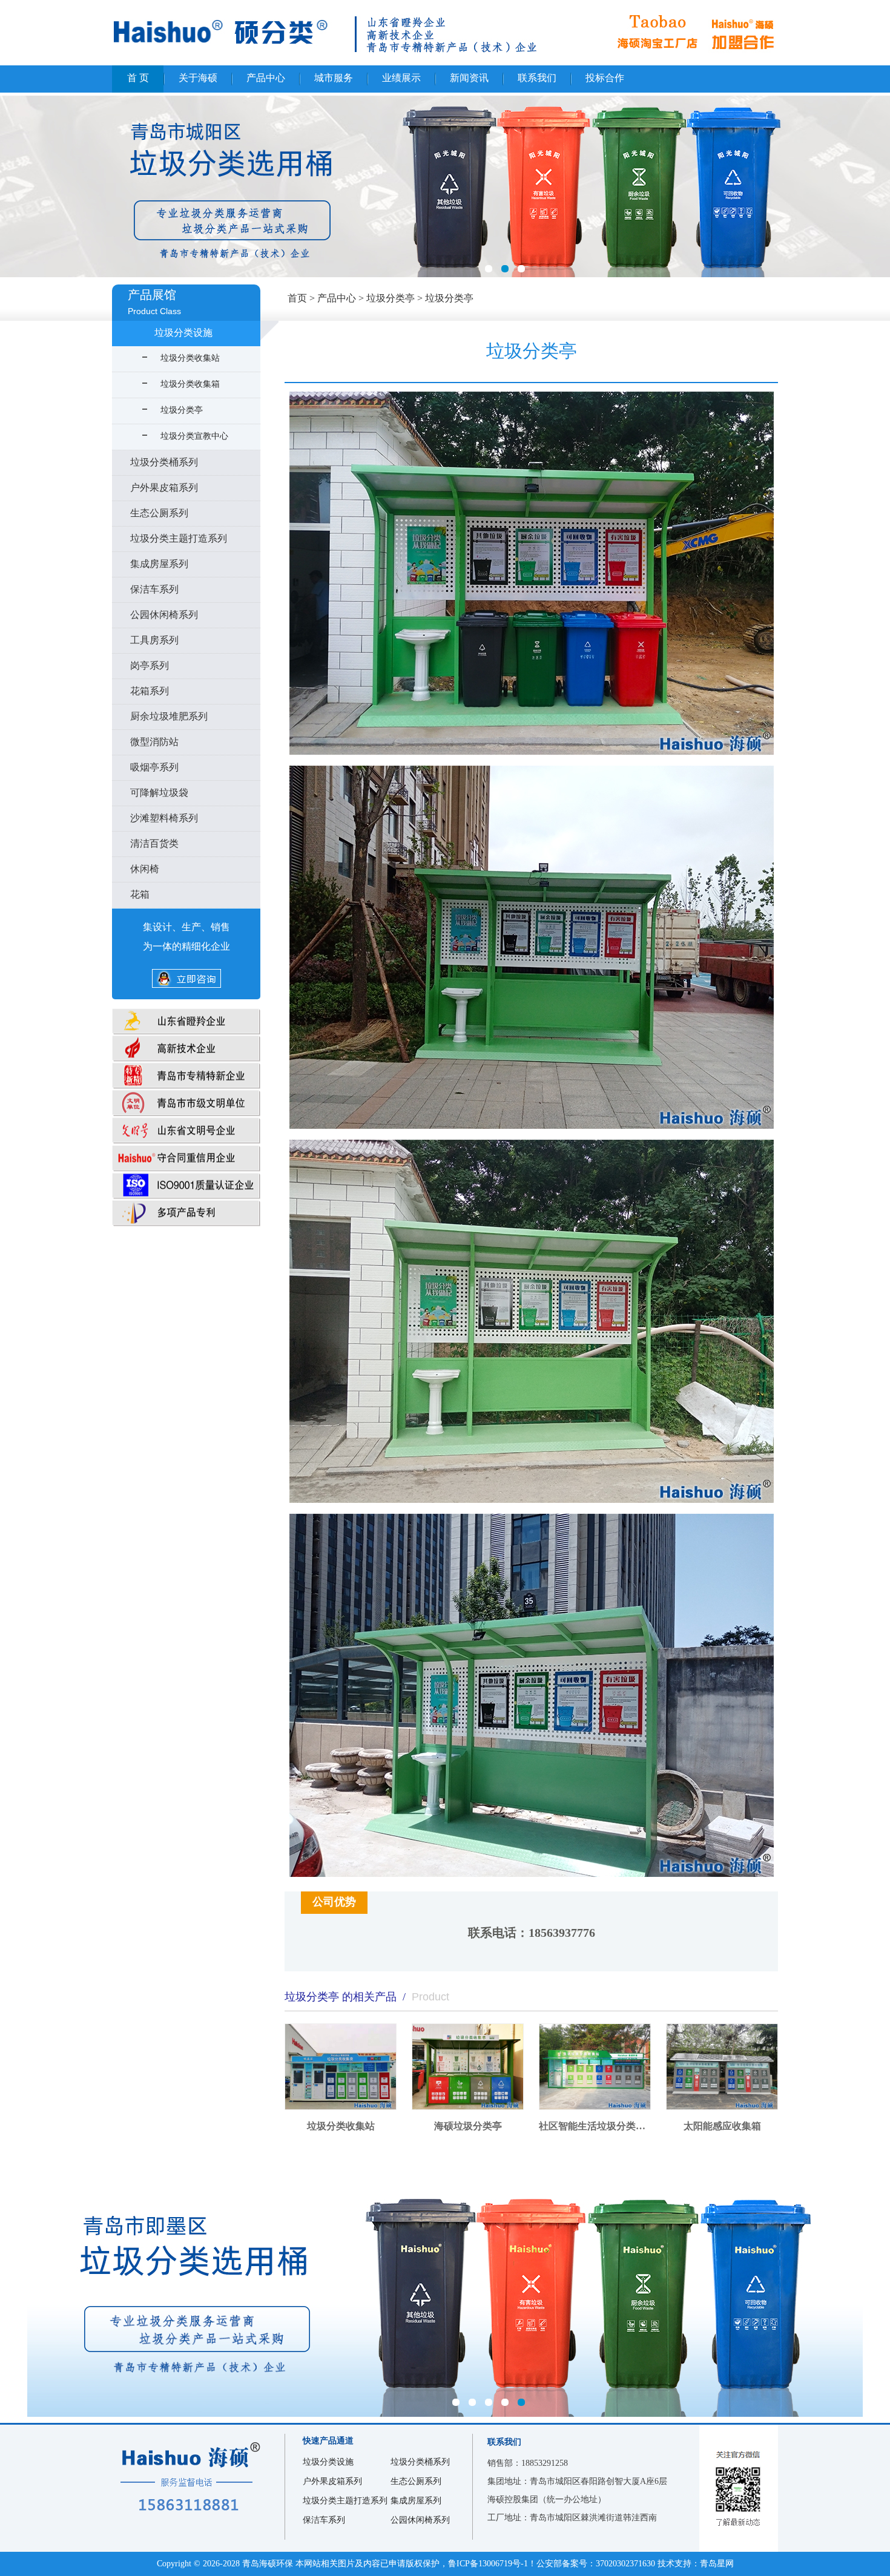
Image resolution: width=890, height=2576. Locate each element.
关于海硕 (198, 78)
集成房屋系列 (159, 564)
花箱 (140, 894)
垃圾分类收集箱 (190, 384)
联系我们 (537, 78)
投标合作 (605, 78)
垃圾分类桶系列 (164, 462)
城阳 (445, 186)
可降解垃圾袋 (159, 793)
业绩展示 (401, 78)
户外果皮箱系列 (164, 488)
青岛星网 (717, 2564)
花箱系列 (150, 691)
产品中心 (266, 78)
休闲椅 (145, 869)
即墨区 (445, 2284)
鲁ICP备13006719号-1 (488, 2564)
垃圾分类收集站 (190, 358)
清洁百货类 (154, 843)
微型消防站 (154, 742)
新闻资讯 (469, 78)
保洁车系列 (154, 589)
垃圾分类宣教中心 (194, 436)
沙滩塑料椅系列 (164, 818)
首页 (297, 298)
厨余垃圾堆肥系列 (169, 716)
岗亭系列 (150, 665)
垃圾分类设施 (183, 333)
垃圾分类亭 (449, 298)
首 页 (138, 78)
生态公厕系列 (159, 513)
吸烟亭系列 (154, 767)
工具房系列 (154, 640)
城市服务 (334, 78)
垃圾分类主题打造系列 (179, 538)
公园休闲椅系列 (164, 615)
